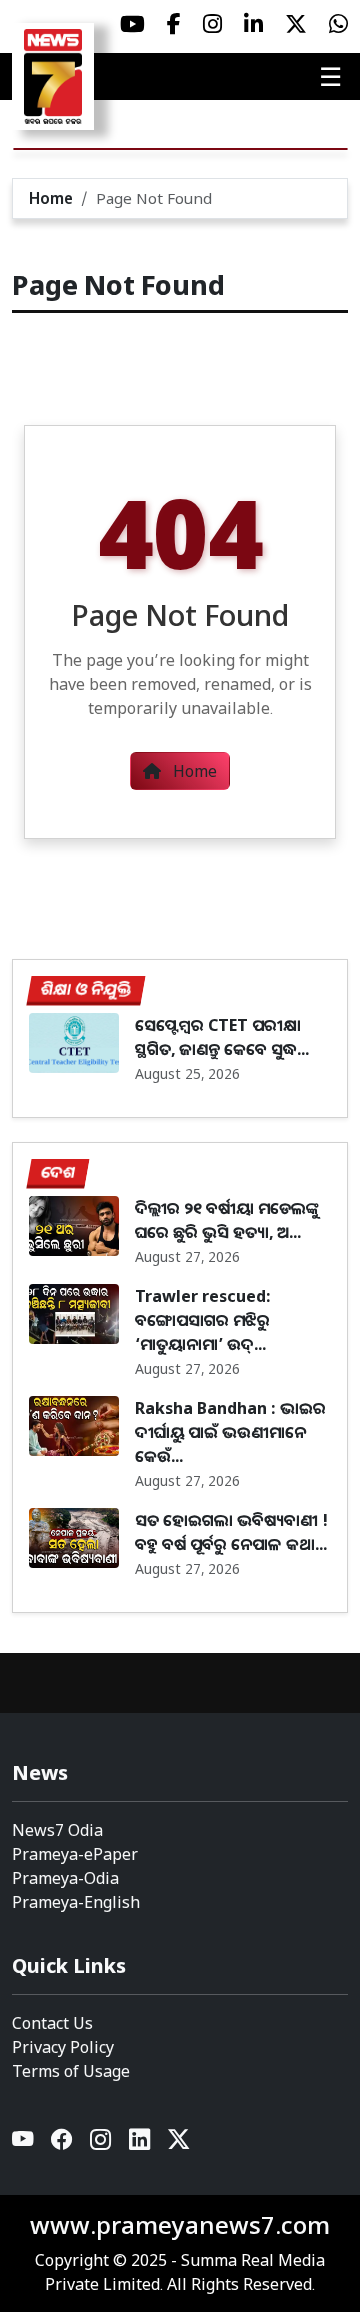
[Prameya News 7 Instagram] (212, 24)
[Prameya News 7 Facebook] (174, 24)
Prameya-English (76, 1902)
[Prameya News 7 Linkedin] (253, 24)
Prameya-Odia (65, 1878)
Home (51, 198)
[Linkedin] (140, 2143)
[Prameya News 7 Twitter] (296, 24)
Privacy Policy (63, 2047)
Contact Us (52, 2023)
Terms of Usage (71, 2071)
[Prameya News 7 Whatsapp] (338, 24)
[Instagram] (101, 2143)
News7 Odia (57, 1830)
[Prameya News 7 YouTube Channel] (132, 24)
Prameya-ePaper (75, 1854)
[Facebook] (62, 2143)
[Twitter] (178, 2143)
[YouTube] (23, 2143)
